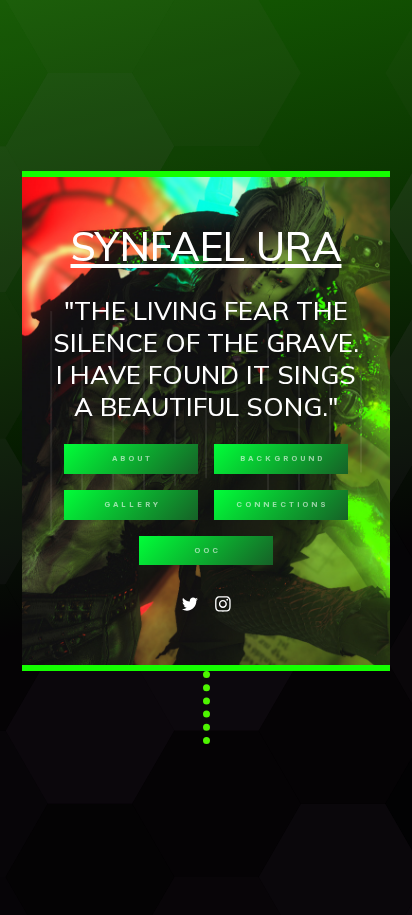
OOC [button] (207, 550)
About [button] (132, 458)
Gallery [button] (132, 504)
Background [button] (282, 458)
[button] (189, 604)
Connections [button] (282, 504)
